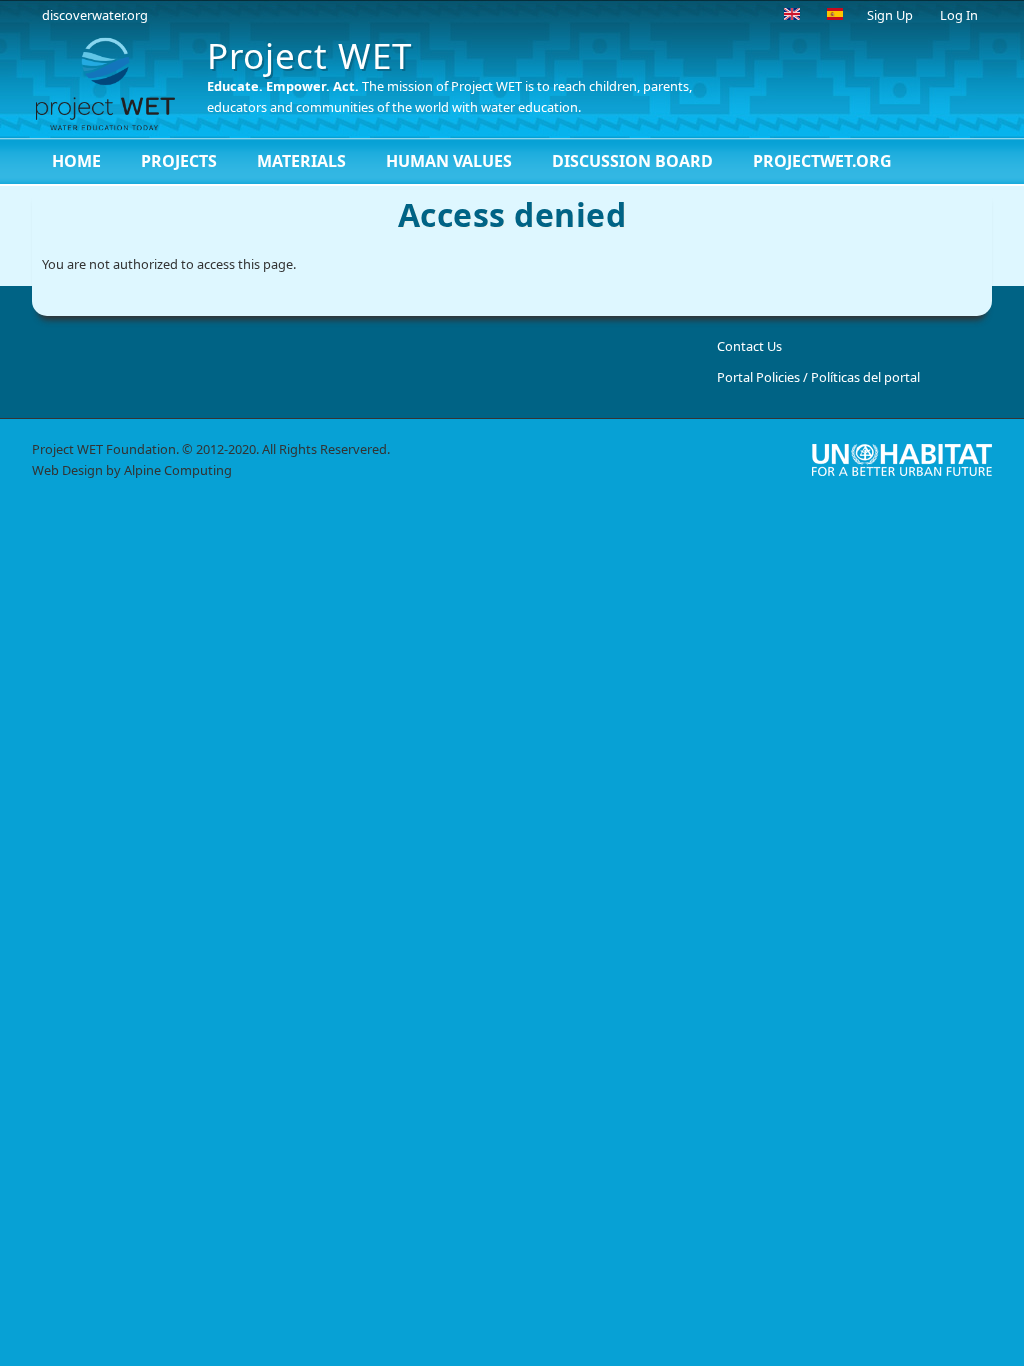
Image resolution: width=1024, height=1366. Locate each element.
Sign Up (890, 15)
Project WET (309, 55)
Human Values (449, 161)
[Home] (112, 84)
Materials (301, 161)
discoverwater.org (95, 15)
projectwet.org (822, 161)
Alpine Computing (178, 470)
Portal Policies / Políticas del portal (818, 377)
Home (76, 161)
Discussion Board (632, 161)
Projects (179, 161)
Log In (959, 15)
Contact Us (749, 346)
